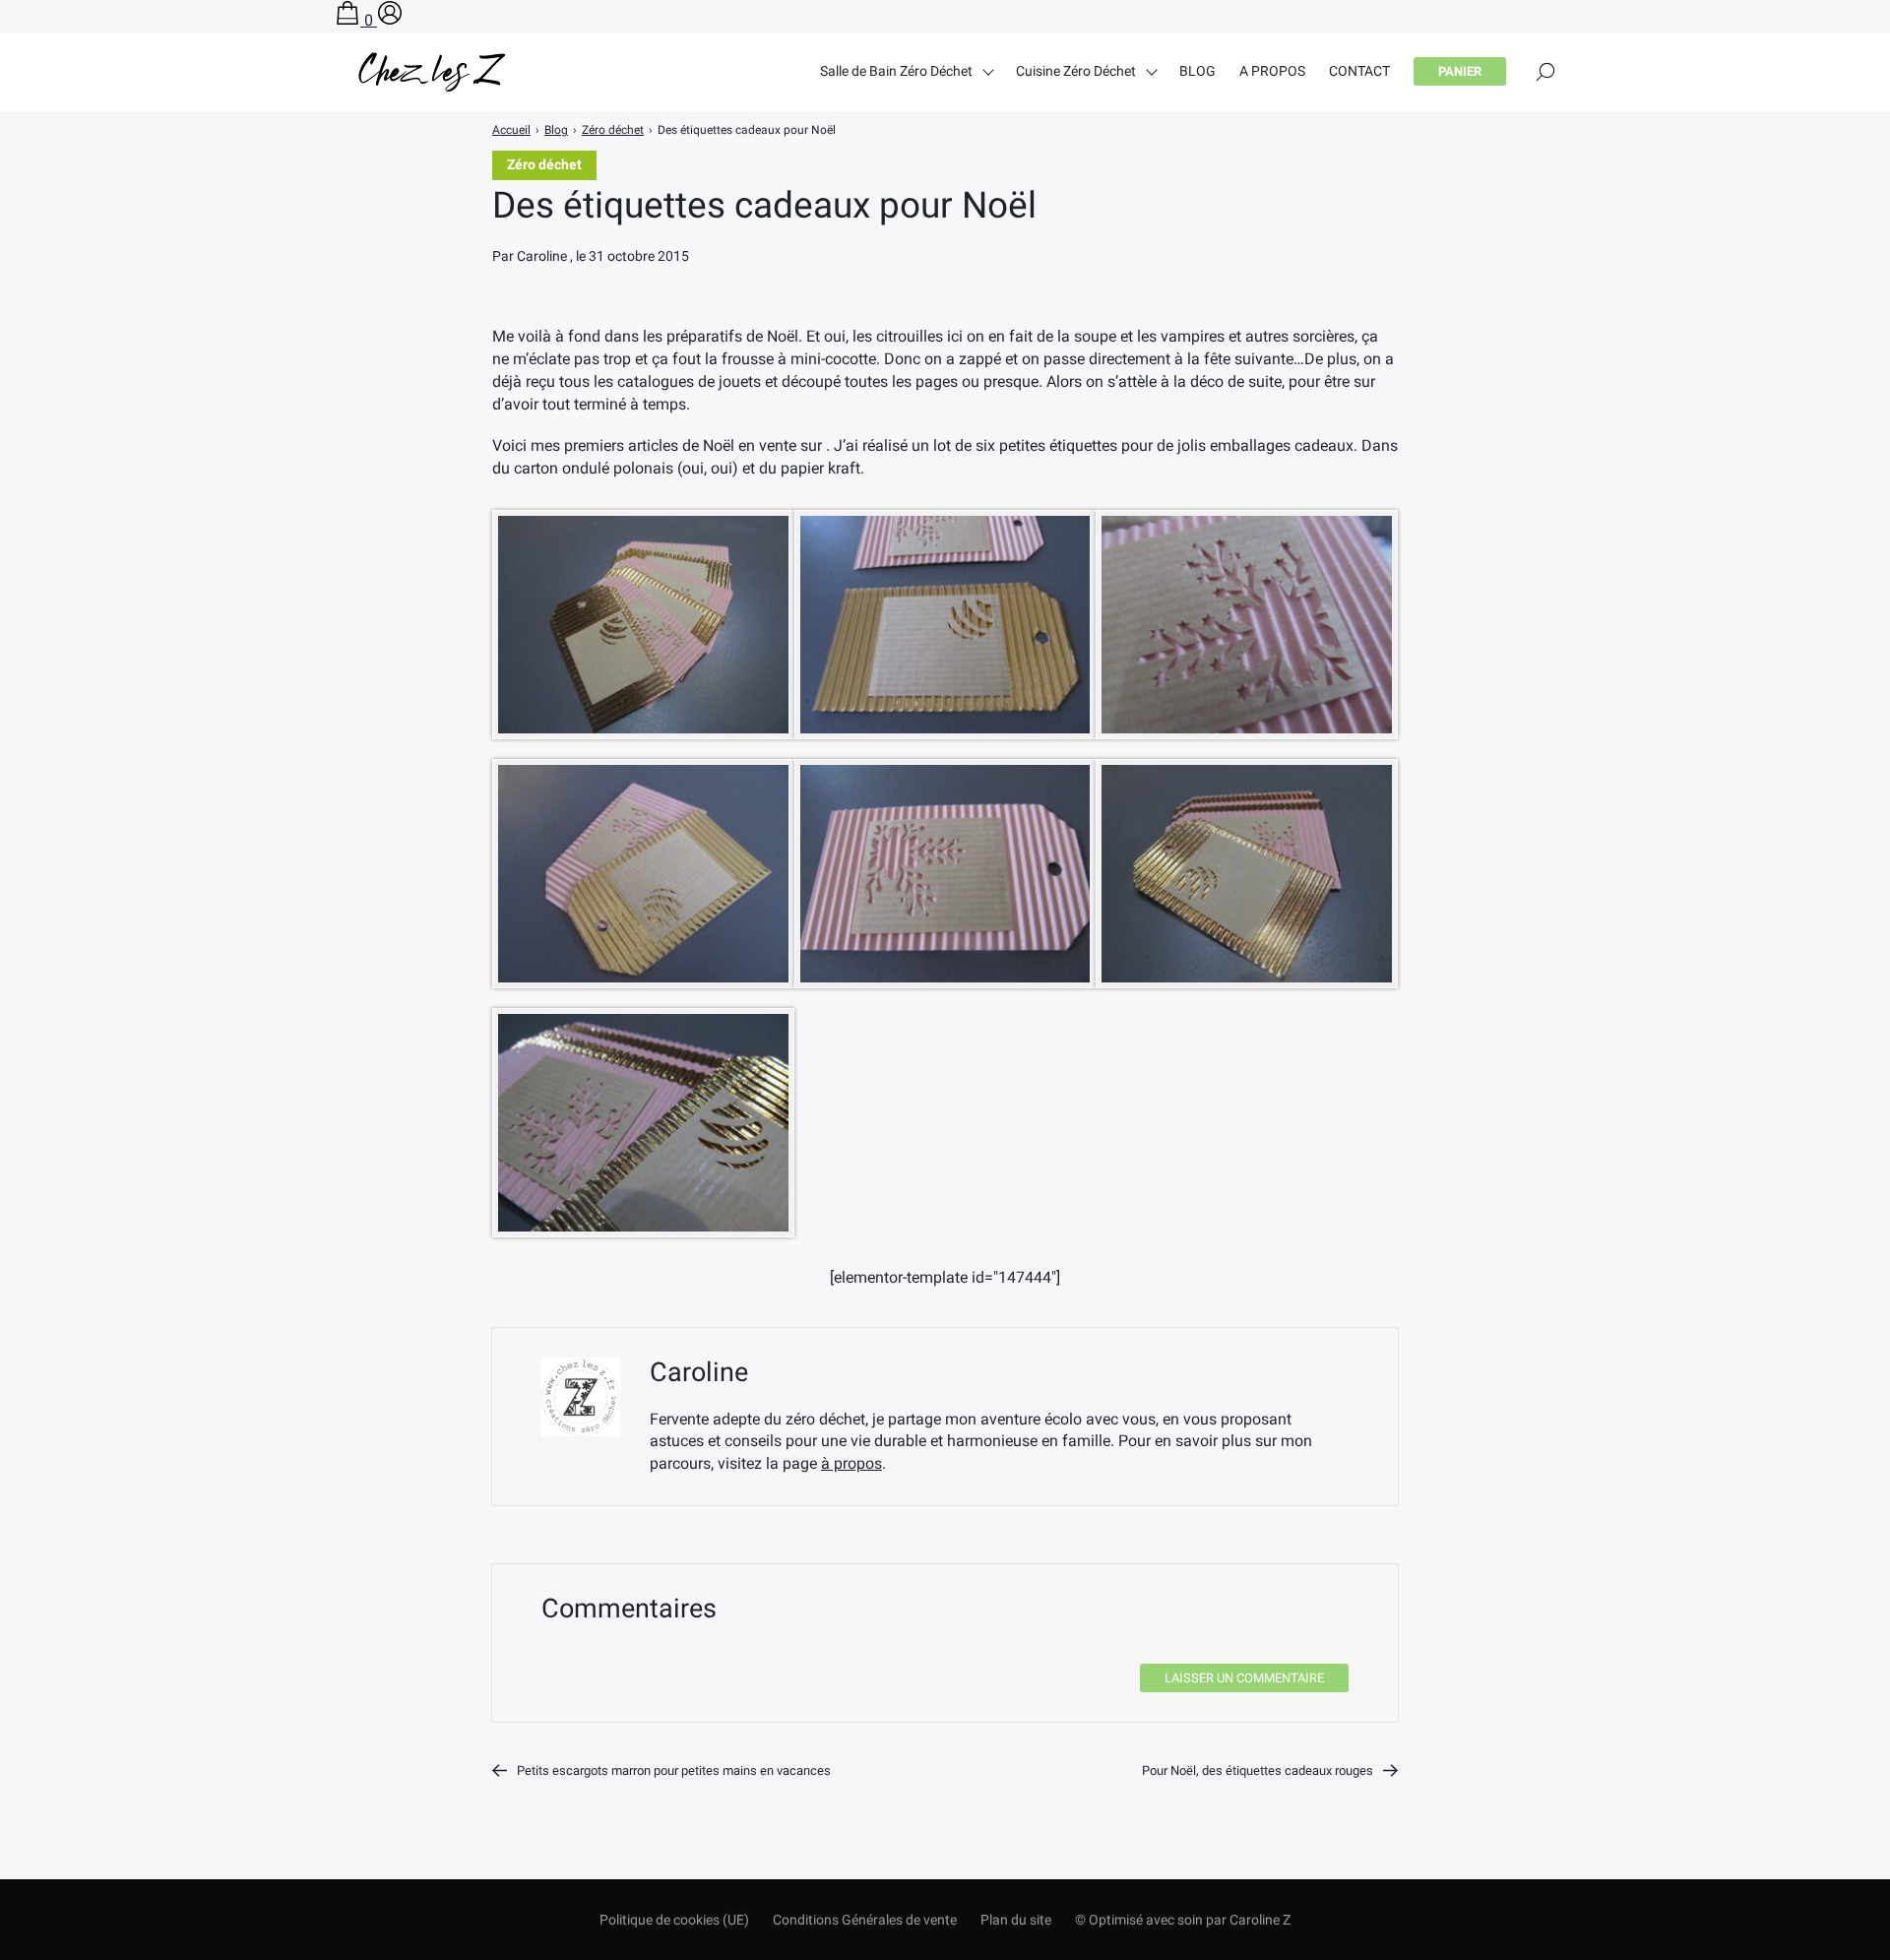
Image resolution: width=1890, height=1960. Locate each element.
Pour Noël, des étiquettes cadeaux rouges (1258, 1770)
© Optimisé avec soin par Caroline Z (1183, 1920)
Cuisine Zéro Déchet (1076, 71)
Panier (1460, 71)
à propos (851, 1463)
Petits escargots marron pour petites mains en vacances (674, 1770)
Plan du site (1016, 1920)
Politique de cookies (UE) (674, 1920)
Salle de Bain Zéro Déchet (896, 71)
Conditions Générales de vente (865, 1920)
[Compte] (390, 20)
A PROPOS (1272, 71)
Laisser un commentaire (1244, 1678)
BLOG (1197, 71)
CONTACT (1359, 71)
